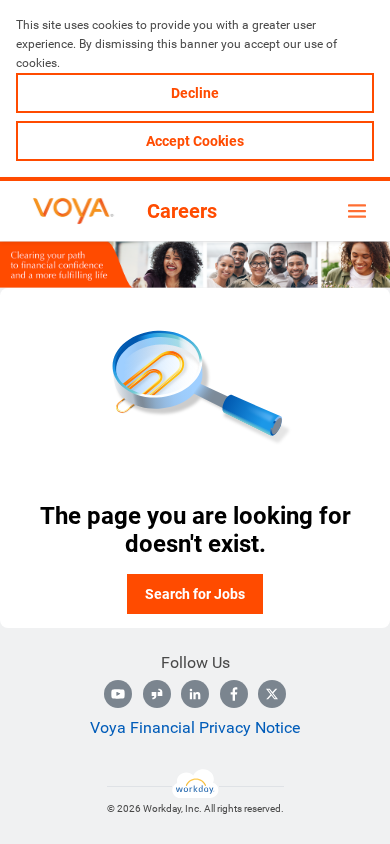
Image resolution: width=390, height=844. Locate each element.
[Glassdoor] (157, 694)
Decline (195, 93)
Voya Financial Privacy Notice (195, 727)
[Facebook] (234, 694)
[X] (272, 694)
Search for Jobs (195, 594)
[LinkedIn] (195, 694)
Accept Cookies (195, 141)
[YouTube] (118, 694)
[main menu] (357, 211)
